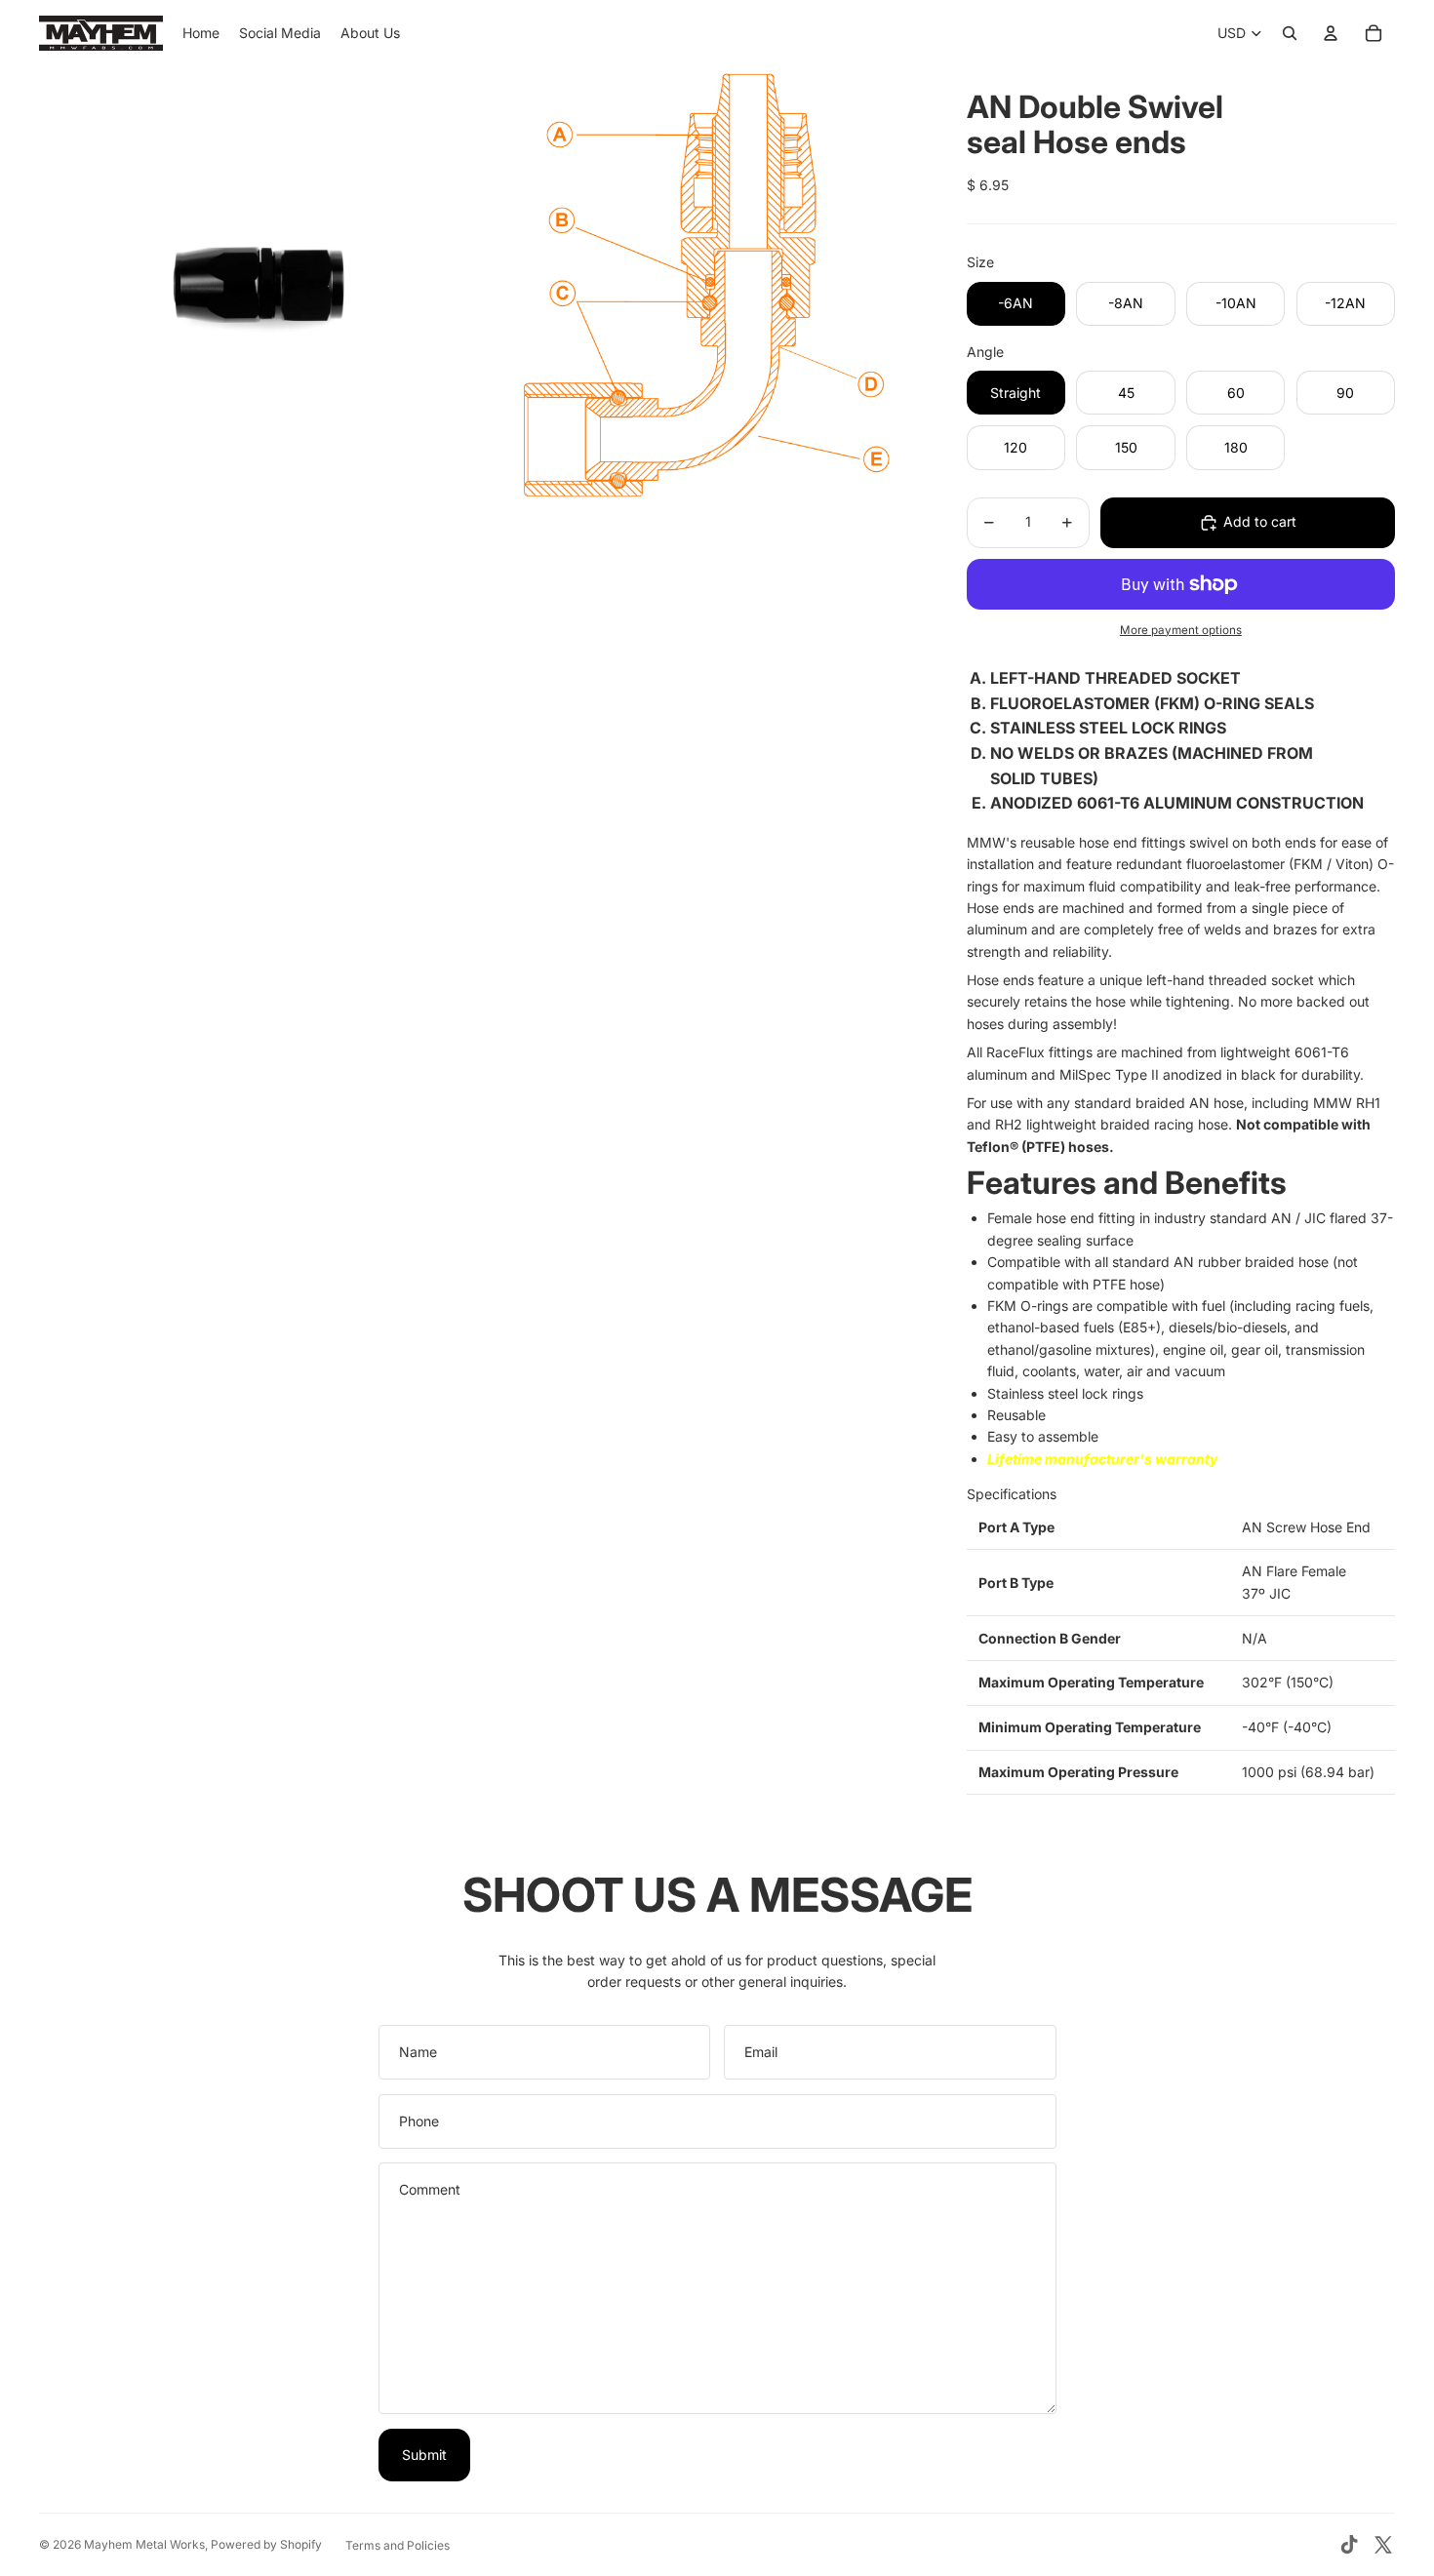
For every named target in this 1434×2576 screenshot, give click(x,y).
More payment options (1181, 630)
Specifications (1012, 1494)
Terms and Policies (398, 2545)
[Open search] (1290, 33)
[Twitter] (1383, 2545)
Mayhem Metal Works (144, 2544)
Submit (424, 2455)
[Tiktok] (1349, 2545)
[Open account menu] (1331, 33)
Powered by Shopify (266, 2544)
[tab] (1181, 1494)
